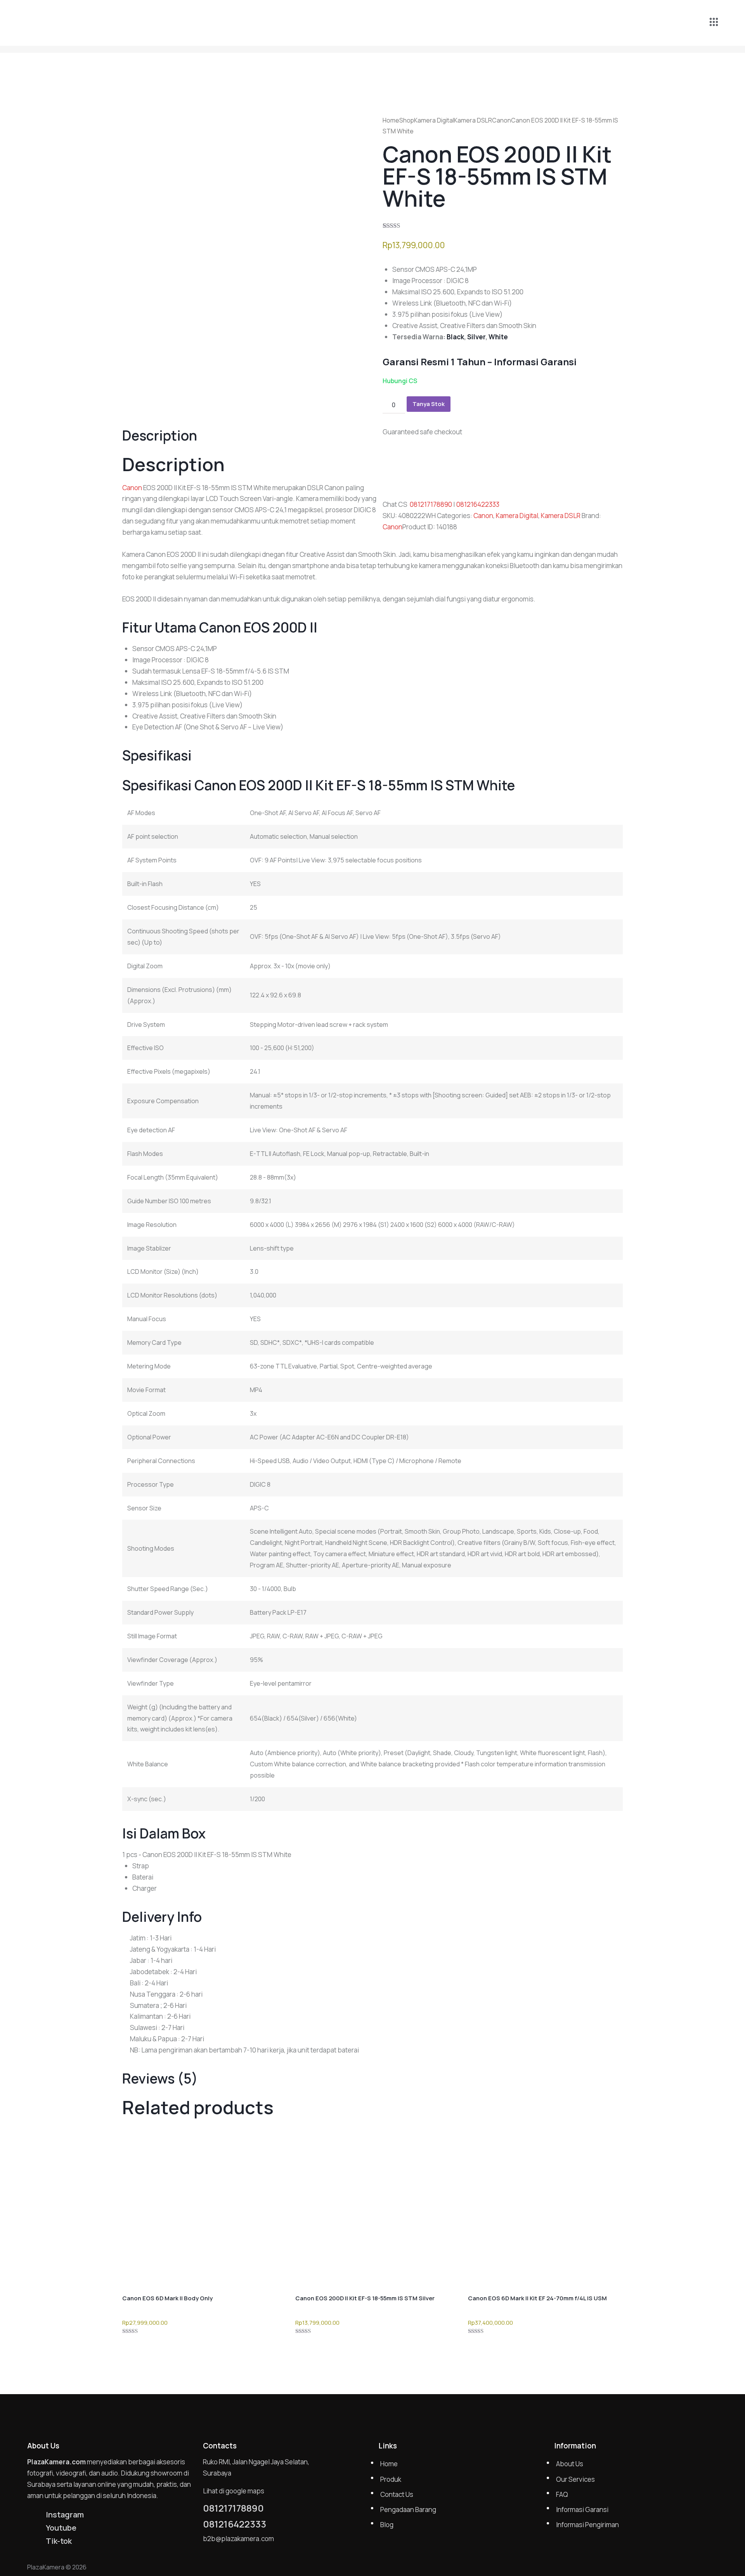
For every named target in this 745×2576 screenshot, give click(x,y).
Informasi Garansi (535, 362)
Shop (407, 120)
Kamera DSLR (473, 120)
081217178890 (431, 504)
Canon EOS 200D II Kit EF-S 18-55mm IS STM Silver (365, 2298)
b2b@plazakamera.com (238, 2539)
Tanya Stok (429, 404)
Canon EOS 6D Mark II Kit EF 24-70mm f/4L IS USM (537, 2298)
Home (391, 120)
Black (455, 337)
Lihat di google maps (234, 2491)
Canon (502, 120)
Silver (476, 337)
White (498, 337)
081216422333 (478, 504)
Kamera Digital (434, 120)
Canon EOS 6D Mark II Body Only (167, 2298)
